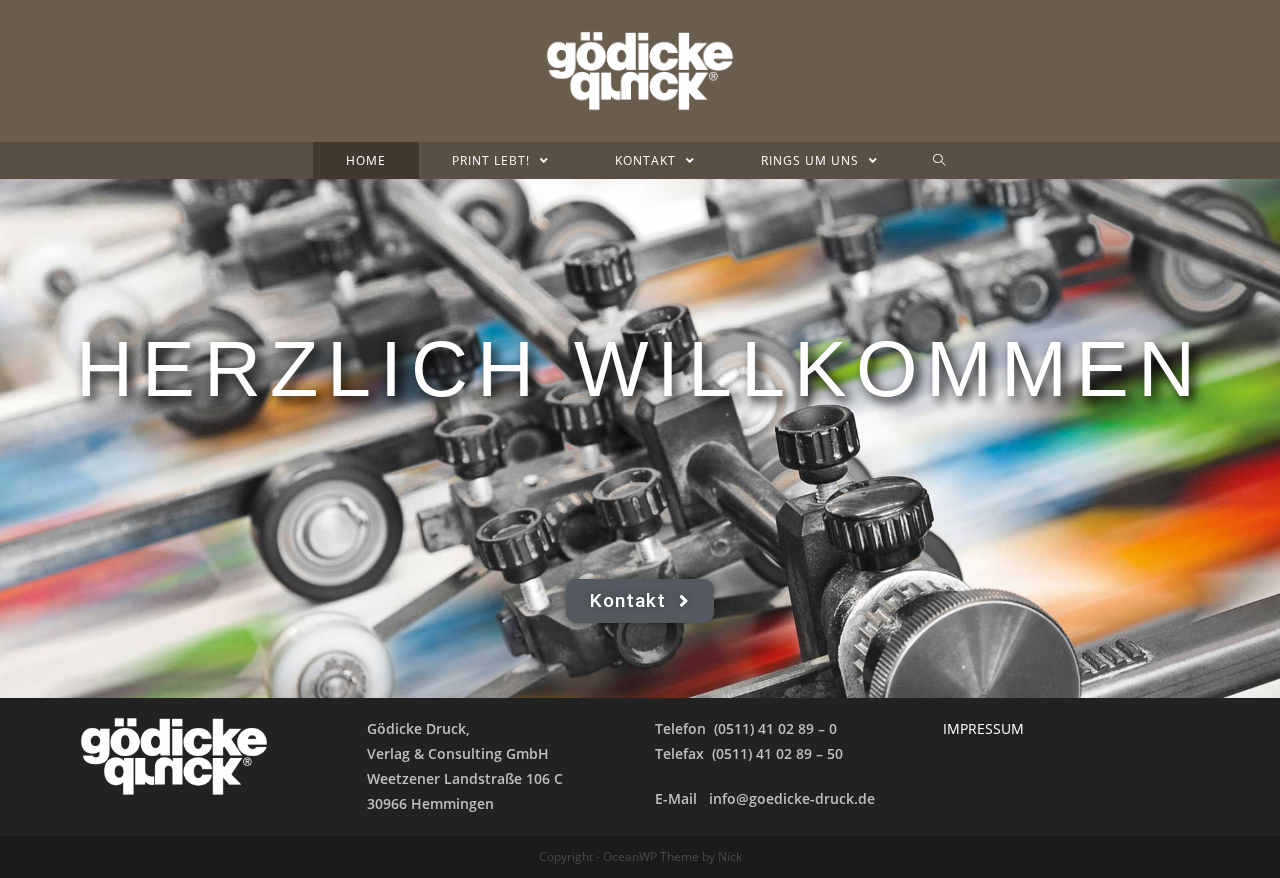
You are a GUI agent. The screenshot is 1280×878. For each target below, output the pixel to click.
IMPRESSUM (983, 728)
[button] (640, 601)
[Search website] (939, 160)
